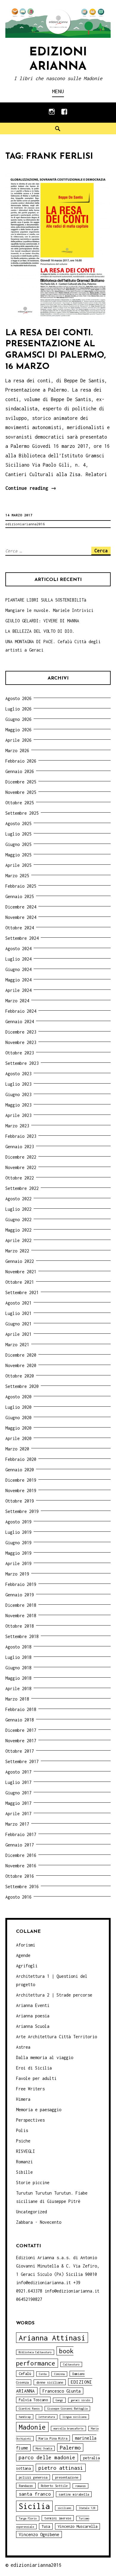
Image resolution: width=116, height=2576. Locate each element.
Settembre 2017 (22, 1761)
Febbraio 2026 (21, 761)
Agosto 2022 (18, 1199)
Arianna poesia (33, 2016)
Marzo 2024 (17, 1001)
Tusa (46, 2526)
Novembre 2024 (21, 917)
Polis (22, 2130)
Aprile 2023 (18, 1115)
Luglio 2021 (18, 1313)
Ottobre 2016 (20, 1876)
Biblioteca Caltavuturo (35, 2352)
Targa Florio (28, 2518)
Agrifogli (27, 1966)
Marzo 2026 (17, 751)
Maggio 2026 (18, 730)
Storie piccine (33, 2182)
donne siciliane (50, 2382)
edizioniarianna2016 (25, 524)
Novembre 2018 (21, 1616)
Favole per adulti (36, 2078)
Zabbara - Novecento (39, 2222)
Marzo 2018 (17, 1699)
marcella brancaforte (68, 2428)
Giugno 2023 (18, 1094)
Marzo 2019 (17, 1574)
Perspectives (30, 2120)
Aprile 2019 (18, 1563)
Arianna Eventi (33, 2005)
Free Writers (30, 2089)
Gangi (59, 2400)
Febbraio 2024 (21, 1011)
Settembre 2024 (22, 938)
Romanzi (24, 2162)
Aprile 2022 (18, 1240)
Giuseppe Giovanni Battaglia (67, 2409)
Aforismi (26, 1945)
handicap (25, 2417)
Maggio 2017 (18, 1803)
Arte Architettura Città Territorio (57, 2037)
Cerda (43, 2374)
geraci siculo (80, 2400)
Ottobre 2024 (20, 928)
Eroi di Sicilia (34, 2068)
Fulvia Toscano (33, 2400)
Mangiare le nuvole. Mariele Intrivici (49, 610)
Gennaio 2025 (20, 896)
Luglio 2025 (18, 834)
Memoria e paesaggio (39, 2110)
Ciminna (59, 2374)
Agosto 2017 (18, 1772)
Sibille (24, 2172)
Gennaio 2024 (20, 1021)
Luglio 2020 (18, 1407)
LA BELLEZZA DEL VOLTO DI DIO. (40, 631)
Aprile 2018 (18, 1688)
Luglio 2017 (18, 1782)
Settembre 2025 (22, 813)
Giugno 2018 (18, 1668)
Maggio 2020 (18, 1428)
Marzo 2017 (17, 1824)
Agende (23, 1955)
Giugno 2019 (18, 1543)
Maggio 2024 (18, 980)
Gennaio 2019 (20, 1595)
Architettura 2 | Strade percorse (54, 1995)
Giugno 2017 (18, 1793)
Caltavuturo (71, 2364)
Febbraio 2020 (21, 1459)
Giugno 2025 (18, 844)
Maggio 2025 (18, 855)
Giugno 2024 (18, 969)
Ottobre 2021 (20, 1282)
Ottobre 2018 (20, 1626)
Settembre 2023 (22, 1063)
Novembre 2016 (21, 1866)
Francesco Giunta (62, 2391)
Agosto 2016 (18, 1897)
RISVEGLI (26, 2151)
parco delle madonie (47, 2457)
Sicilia (34, 2506)
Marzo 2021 (17, 1345)
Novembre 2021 (21, 1272)
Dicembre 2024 (21, 907)
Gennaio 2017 (20, 1845)
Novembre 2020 (21, 1365)
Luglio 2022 (18, 1209)
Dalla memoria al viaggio (45, 2057)
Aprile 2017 (18, 1814)
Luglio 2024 (18, 959)
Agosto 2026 (18, 698)
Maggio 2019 (18, 1553)
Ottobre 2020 (20, 1376)
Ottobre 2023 (20, 1053)
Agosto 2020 (18, 1397)
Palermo (70, 2448)
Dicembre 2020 (21, 1355)
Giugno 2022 (18, 1220)
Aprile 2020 (18, 1438)
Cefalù (25, 2374)
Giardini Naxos (29, 2409)
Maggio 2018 (18, 1678)
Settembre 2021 (22, 1292)
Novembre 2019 (21, 1490)
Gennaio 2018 (20, 1720)
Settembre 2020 (22, 1386)
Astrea (23, 2047)
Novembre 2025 (21, 792)
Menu (58, 91)
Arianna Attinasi (52, 2338)
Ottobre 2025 (20, 803)
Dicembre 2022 (21, 1157)
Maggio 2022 (18, 1230)
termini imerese (58, 2518)
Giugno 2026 (18, 719)
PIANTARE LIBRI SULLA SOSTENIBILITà (46, 600)
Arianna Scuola (33, 2026)
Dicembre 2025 (21, 782)
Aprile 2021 (18, 1334)
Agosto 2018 (18, 1647)
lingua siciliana (74, 2417)
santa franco (35, 2494)
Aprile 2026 (18, 740)
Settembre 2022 (22, 1188)
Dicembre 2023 (21, 1032)
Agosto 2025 (18, 823)
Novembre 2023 (21, 1042)
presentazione (67, 2477)
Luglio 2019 (18, 1532)
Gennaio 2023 (20, 1147)
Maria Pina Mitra (53, 2438)
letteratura (47, 2417)
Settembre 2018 (22, 1636)
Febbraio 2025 (21, 886)
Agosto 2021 (18, 1303)
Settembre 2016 (22, 1887)
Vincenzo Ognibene (39, 2534)
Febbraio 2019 (21, 1584)
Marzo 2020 (17, 1449)
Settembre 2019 (22, 1511)
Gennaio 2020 (20, 1470)
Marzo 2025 (17, 876)
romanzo (80, 2486)
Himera (23, 2099)
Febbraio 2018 (21, 1709)
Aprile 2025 (18, 865)
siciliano (64, 2508)
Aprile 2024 (18, 990)
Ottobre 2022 (20, 1178)
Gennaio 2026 (20, 771)
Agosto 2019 (18, 1522)
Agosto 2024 (18, 949)
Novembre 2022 (21, 1167)
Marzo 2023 (17, 1126)
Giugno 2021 (18, 1324)
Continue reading (31, 489)
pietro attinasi (61, 2468)
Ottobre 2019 (20, 1501)
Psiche (23, 2141)
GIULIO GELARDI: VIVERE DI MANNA (42, 621)
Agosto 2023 (18, 1074)
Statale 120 (87, 2508)
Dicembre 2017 (21, 1730)
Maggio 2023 (18, 1105)
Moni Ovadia (44, 2448)
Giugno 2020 (18, 1418)
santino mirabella (74, 2494)
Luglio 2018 (18, 1657)
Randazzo (26, 2486)
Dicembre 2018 (21, 1605)
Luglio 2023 (18, 1084)
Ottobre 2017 (20, 1751)
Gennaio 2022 (20, 1261)
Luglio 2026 (18, 709)
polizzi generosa (33, 2477)
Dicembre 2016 (21, 1855)
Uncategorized (32, 2212)
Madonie (32, 2427)
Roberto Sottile (54, 2486)
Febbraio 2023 (21, 1136)
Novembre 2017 (21, 1741)
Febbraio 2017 (21, 1834)
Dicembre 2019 (21, 1480)
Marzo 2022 (17, 1251)
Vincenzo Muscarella (77, 2526)
